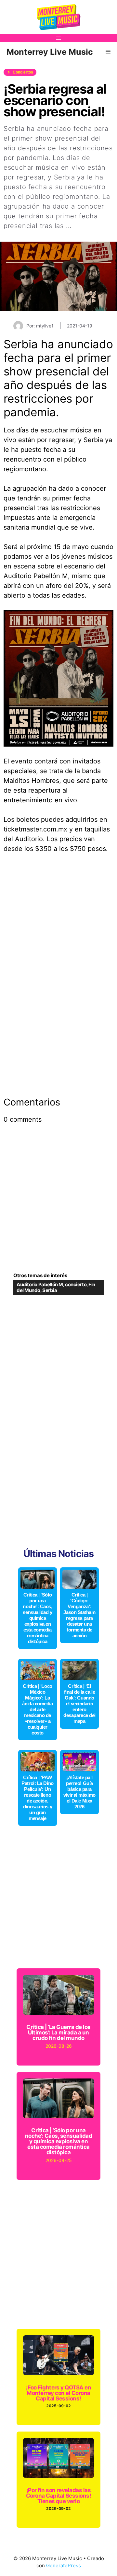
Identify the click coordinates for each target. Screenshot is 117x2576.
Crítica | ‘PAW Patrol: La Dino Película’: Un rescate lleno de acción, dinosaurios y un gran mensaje (37, 1798)
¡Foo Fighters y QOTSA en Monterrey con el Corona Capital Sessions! (59, 2393)
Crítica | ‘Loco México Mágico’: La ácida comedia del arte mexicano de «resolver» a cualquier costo (37, 1709)
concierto (76, 1284)
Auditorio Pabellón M (40, 1284)
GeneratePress (64, 2565)
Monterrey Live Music (50, 52)
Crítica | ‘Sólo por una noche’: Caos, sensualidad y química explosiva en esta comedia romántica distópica (37, 1618)
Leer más (89, 226)
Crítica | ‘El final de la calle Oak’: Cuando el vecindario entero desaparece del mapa (79, 1704)
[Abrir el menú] (58, 38)
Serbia (50, 1290)
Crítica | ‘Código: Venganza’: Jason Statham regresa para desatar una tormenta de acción (79, 1615)
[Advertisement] (58, 922)
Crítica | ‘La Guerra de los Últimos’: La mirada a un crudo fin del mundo (58, 2032)
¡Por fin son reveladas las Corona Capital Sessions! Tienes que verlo (59, 2496)
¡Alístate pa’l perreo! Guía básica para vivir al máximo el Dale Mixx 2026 (79, 1792)
